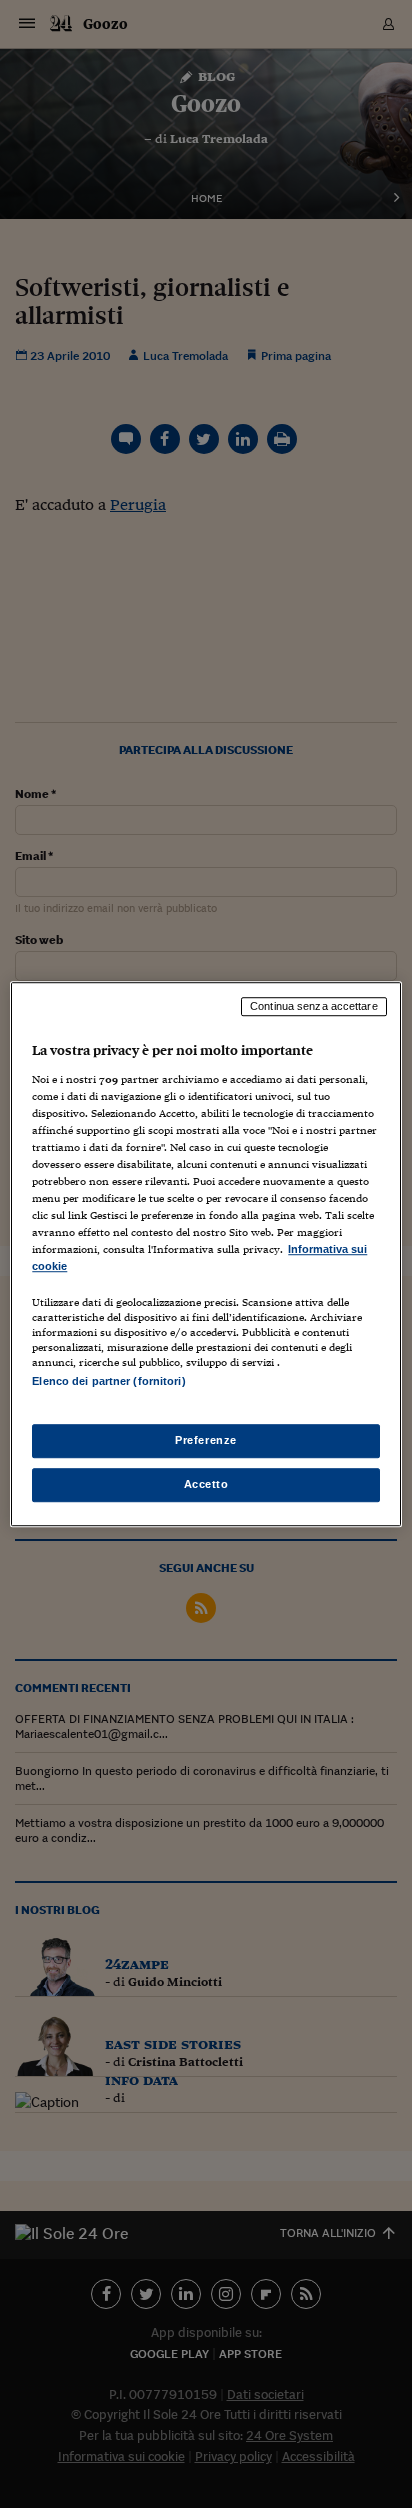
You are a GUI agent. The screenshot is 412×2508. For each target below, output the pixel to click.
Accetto (206, 1484)
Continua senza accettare (314, 1006)
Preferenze (206, 1440)
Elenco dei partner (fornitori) (108, 1382)
